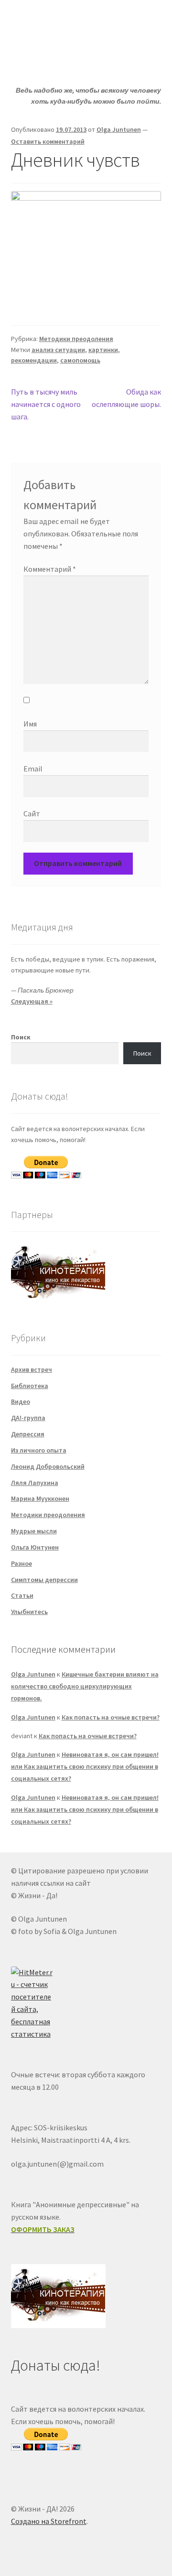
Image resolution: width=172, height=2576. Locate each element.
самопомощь (80, 360)
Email (33, 769)
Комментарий (50, 569)
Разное (21, 1563)
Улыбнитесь (29, 1612)
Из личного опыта (39, 1450)
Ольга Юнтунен (35, 1547)
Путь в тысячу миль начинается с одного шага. (46, 404)
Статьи (22, 1595)
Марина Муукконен (40, 1498)
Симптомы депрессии (44, 1580)
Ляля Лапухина (35, 1483)
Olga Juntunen (119, 129)
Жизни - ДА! (50, 21)
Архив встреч (32, 1369)
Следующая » (32, 1001)
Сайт (32, 813)
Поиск (21, 1037)
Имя (30, 724)
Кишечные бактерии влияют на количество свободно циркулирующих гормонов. (85, 1686)
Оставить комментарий (48, 141)
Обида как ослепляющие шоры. (126, 398)
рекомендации (34, 360)
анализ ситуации (58, 350)
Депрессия (28, 1434)
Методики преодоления (76, 339)
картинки (103, 350)
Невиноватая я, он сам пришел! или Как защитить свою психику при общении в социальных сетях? (85, 1766)
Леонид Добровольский (48, 1466)
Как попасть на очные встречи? (111, 1717)
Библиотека (30, 1386)
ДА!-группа (28, 1418)
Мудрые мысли (34, 1531)
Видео (21, 1401)
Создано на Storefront (49, 2521)
